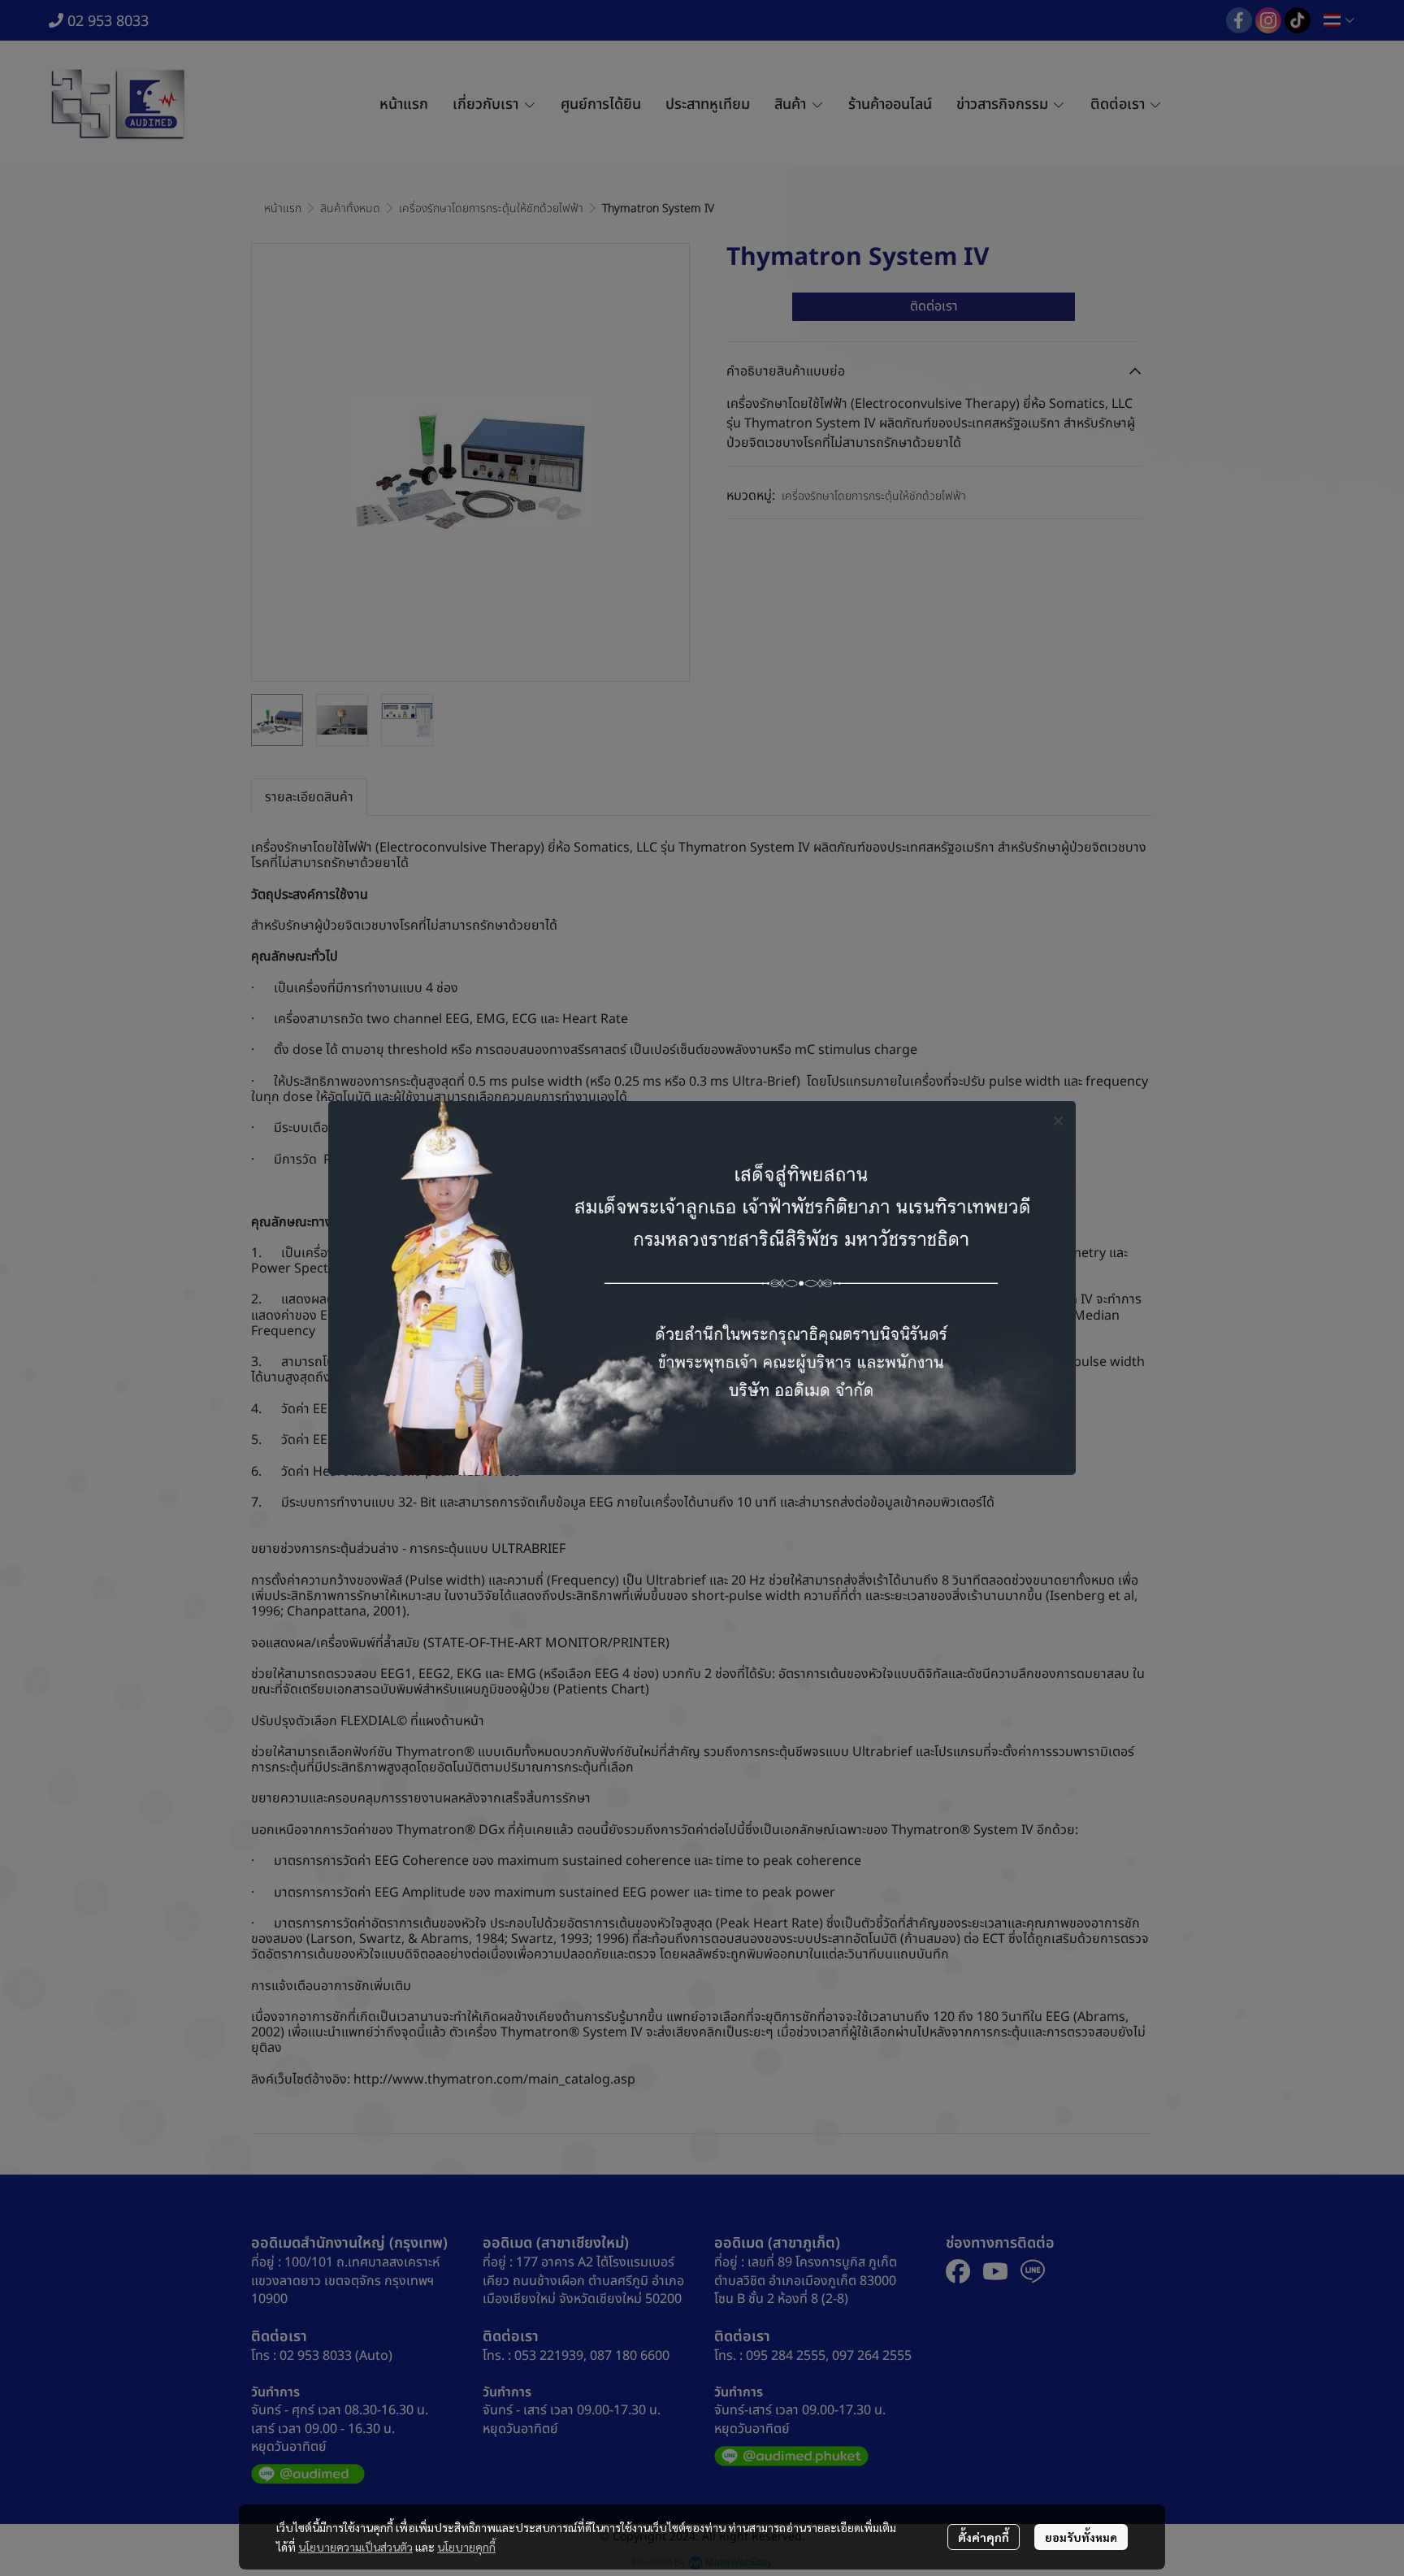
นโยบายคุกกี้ (466, 2547)
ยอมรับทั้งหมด (1081, 2537)
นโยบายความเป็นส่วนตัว (355, 2547)
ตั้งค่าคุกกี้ (984, 2537)
